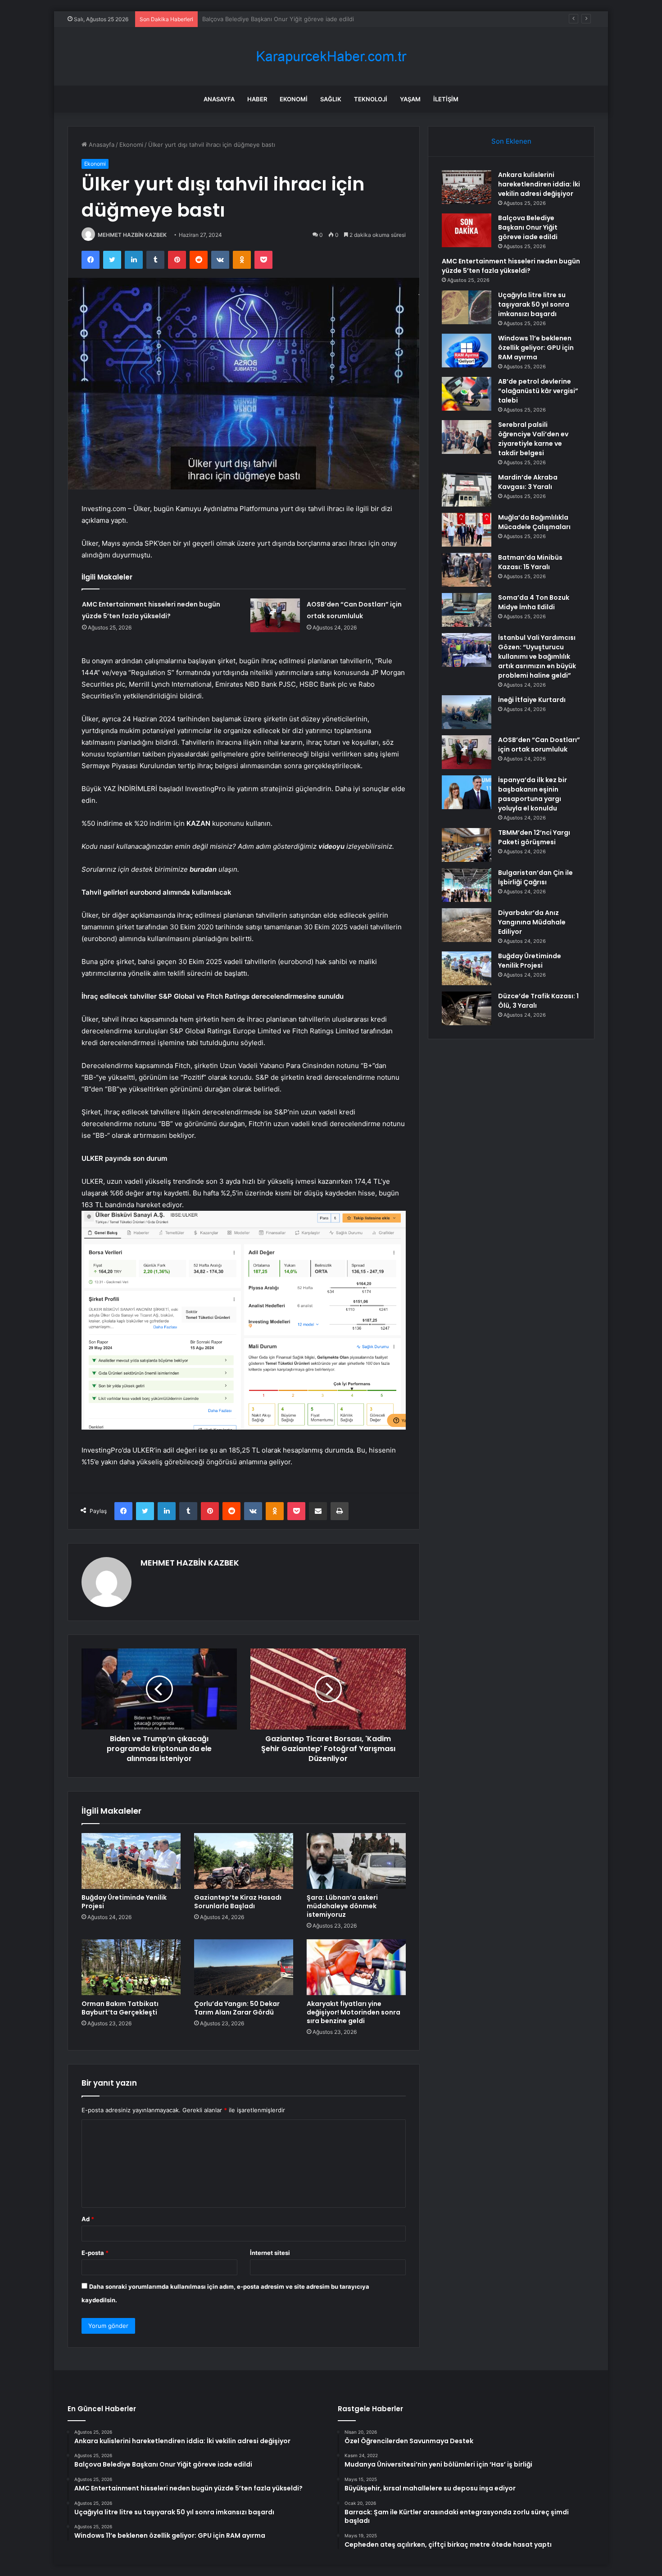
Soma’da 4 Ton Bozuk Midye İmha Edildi (534, 602)
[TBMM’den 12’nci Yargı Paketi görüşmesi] (467, 845)
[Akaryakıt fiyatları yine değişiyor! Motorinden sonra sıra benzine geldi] (356, 1967)
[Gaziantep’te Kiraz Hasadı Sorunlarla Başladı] (244, 1861)
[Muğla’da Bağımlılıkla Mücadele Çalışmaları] (467, 530)
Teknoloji (371, 99)
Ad (88, 2219)
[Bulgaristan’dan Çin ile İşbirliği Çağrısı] (467, 885)
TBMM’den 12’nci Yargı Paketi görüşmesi (534, 837)
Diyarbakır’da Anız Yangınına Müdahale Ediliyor (532, 922)
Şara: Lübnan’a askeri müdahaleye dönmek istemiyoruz (342, 1906)
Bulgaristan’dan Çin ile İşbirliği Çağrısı (535, 877)
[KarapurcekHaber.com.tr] (331, 57)
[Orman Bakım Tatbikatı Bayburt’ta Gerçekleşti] (131, 1967)
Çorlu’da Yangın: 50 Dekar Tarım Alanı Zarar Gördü (237, 2008)
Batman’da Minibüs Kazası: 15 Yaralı (530, 562)
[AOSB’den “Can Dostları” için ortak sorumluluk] (275, 615)
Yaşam (410, 99)
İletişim (446, 99)
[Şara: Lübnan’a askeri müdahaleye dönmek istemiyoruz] (356, 1861)
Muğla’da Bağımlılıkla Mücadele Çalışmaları (534, 522)
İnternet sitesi (270, 2253)
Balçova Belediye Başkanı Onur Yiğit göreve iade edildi (528, 227)
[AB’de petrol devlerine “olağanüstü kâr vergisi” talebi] (467, 394)
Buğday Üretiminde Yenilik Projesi (124, 1902)
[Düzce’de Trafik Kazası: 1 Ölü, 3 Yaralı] (467, 1008)
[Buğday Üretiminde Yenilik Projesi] (131, 1861)
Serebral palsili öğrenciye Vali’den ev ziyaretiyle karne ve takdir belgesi (533, 439)
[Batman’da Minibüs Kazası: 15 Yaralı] (467, 570)
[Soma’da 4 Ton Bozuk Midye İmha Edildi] (467, 610)
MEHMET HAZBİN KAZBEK (132, 235)
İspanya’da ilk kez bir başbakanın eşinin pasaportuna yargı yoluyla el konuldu (533, 794)
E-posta (95, 2253)
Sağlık (331, 99)
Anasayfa (219, 99)
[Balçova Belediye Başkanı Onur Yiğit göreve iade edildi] (467, 230)
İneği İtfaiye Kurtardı (532, 700)
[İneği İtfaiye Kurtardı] (467, 712)
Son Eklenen (511, 141)
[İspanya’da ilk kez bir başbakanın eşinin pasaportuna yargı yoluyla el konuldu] (467, 792)
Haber (257, 99)
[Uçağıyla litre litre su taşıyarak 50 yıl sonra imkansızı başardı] (467, 307)
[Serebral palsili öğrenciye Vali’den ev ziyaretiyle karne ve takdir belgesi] (467, 437)
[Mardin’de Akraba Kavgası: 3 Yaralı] (467, 490)
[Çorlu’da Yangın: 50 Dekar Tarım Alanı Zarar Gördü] (244, 1967)
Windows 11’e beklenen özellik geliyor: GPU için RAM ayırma (536, 348)
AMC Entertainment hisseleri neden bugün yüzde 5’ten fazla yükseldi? (301, 19)
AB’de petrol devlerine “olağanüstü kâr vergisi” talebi (538, 391)
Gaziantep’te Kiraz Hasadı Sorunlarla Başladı (238, 1902)
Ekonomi (294, 99)
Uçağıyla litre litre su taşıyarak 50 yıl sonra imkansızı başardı (534, 304)
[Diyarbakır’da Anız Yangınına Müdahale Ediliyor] (467, 925)
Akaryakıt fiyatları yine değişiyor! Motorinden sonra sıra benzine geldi (354, 2012)
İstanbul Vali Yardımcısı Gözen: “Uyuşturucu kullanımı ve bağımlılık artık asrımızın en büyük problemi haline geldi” (537, 656)
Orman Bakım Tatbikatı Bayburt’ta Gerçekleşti (120, 2008)
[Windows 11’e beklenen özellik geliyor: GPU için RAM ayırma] (467, 351)
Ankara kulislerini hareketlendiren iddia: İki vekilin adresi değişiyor (539, 184)
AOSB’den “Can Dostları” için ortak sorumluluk (539, 745)
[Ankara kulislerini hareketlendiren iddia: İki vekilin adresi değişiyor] (467, 187)
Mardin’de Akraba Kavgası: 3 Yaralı (528, 482)
